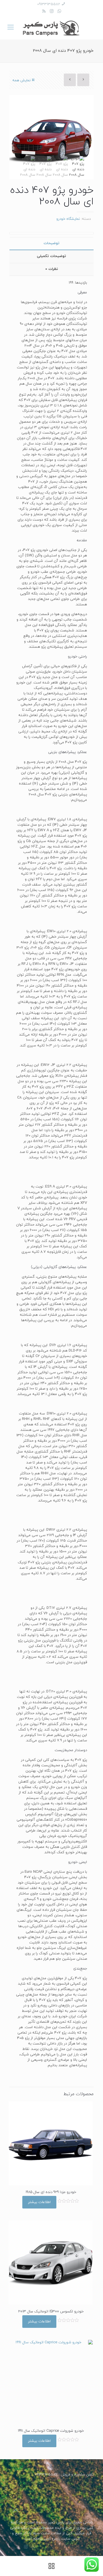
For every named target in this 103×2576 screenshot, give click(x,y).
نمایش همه (21, 80)
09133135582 (49, 4)
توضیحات (51, 243)
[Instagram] (52, 12)
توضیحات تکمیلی (51, 256)
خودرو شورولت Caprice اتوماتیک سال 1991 (51, 2431)
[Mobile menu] (11, 28)
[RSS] (44, 12)
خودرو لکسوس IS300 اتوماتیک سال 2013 (51, 2312)
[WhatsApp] (59, 12)
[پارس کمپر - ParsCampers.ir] (51, 28)
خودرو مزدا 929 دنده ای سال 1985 (51, 2192)
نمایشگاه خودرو (68, 219)
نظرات (52, 269)
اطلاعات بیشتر (39, 2202)
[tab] (51, 243)
